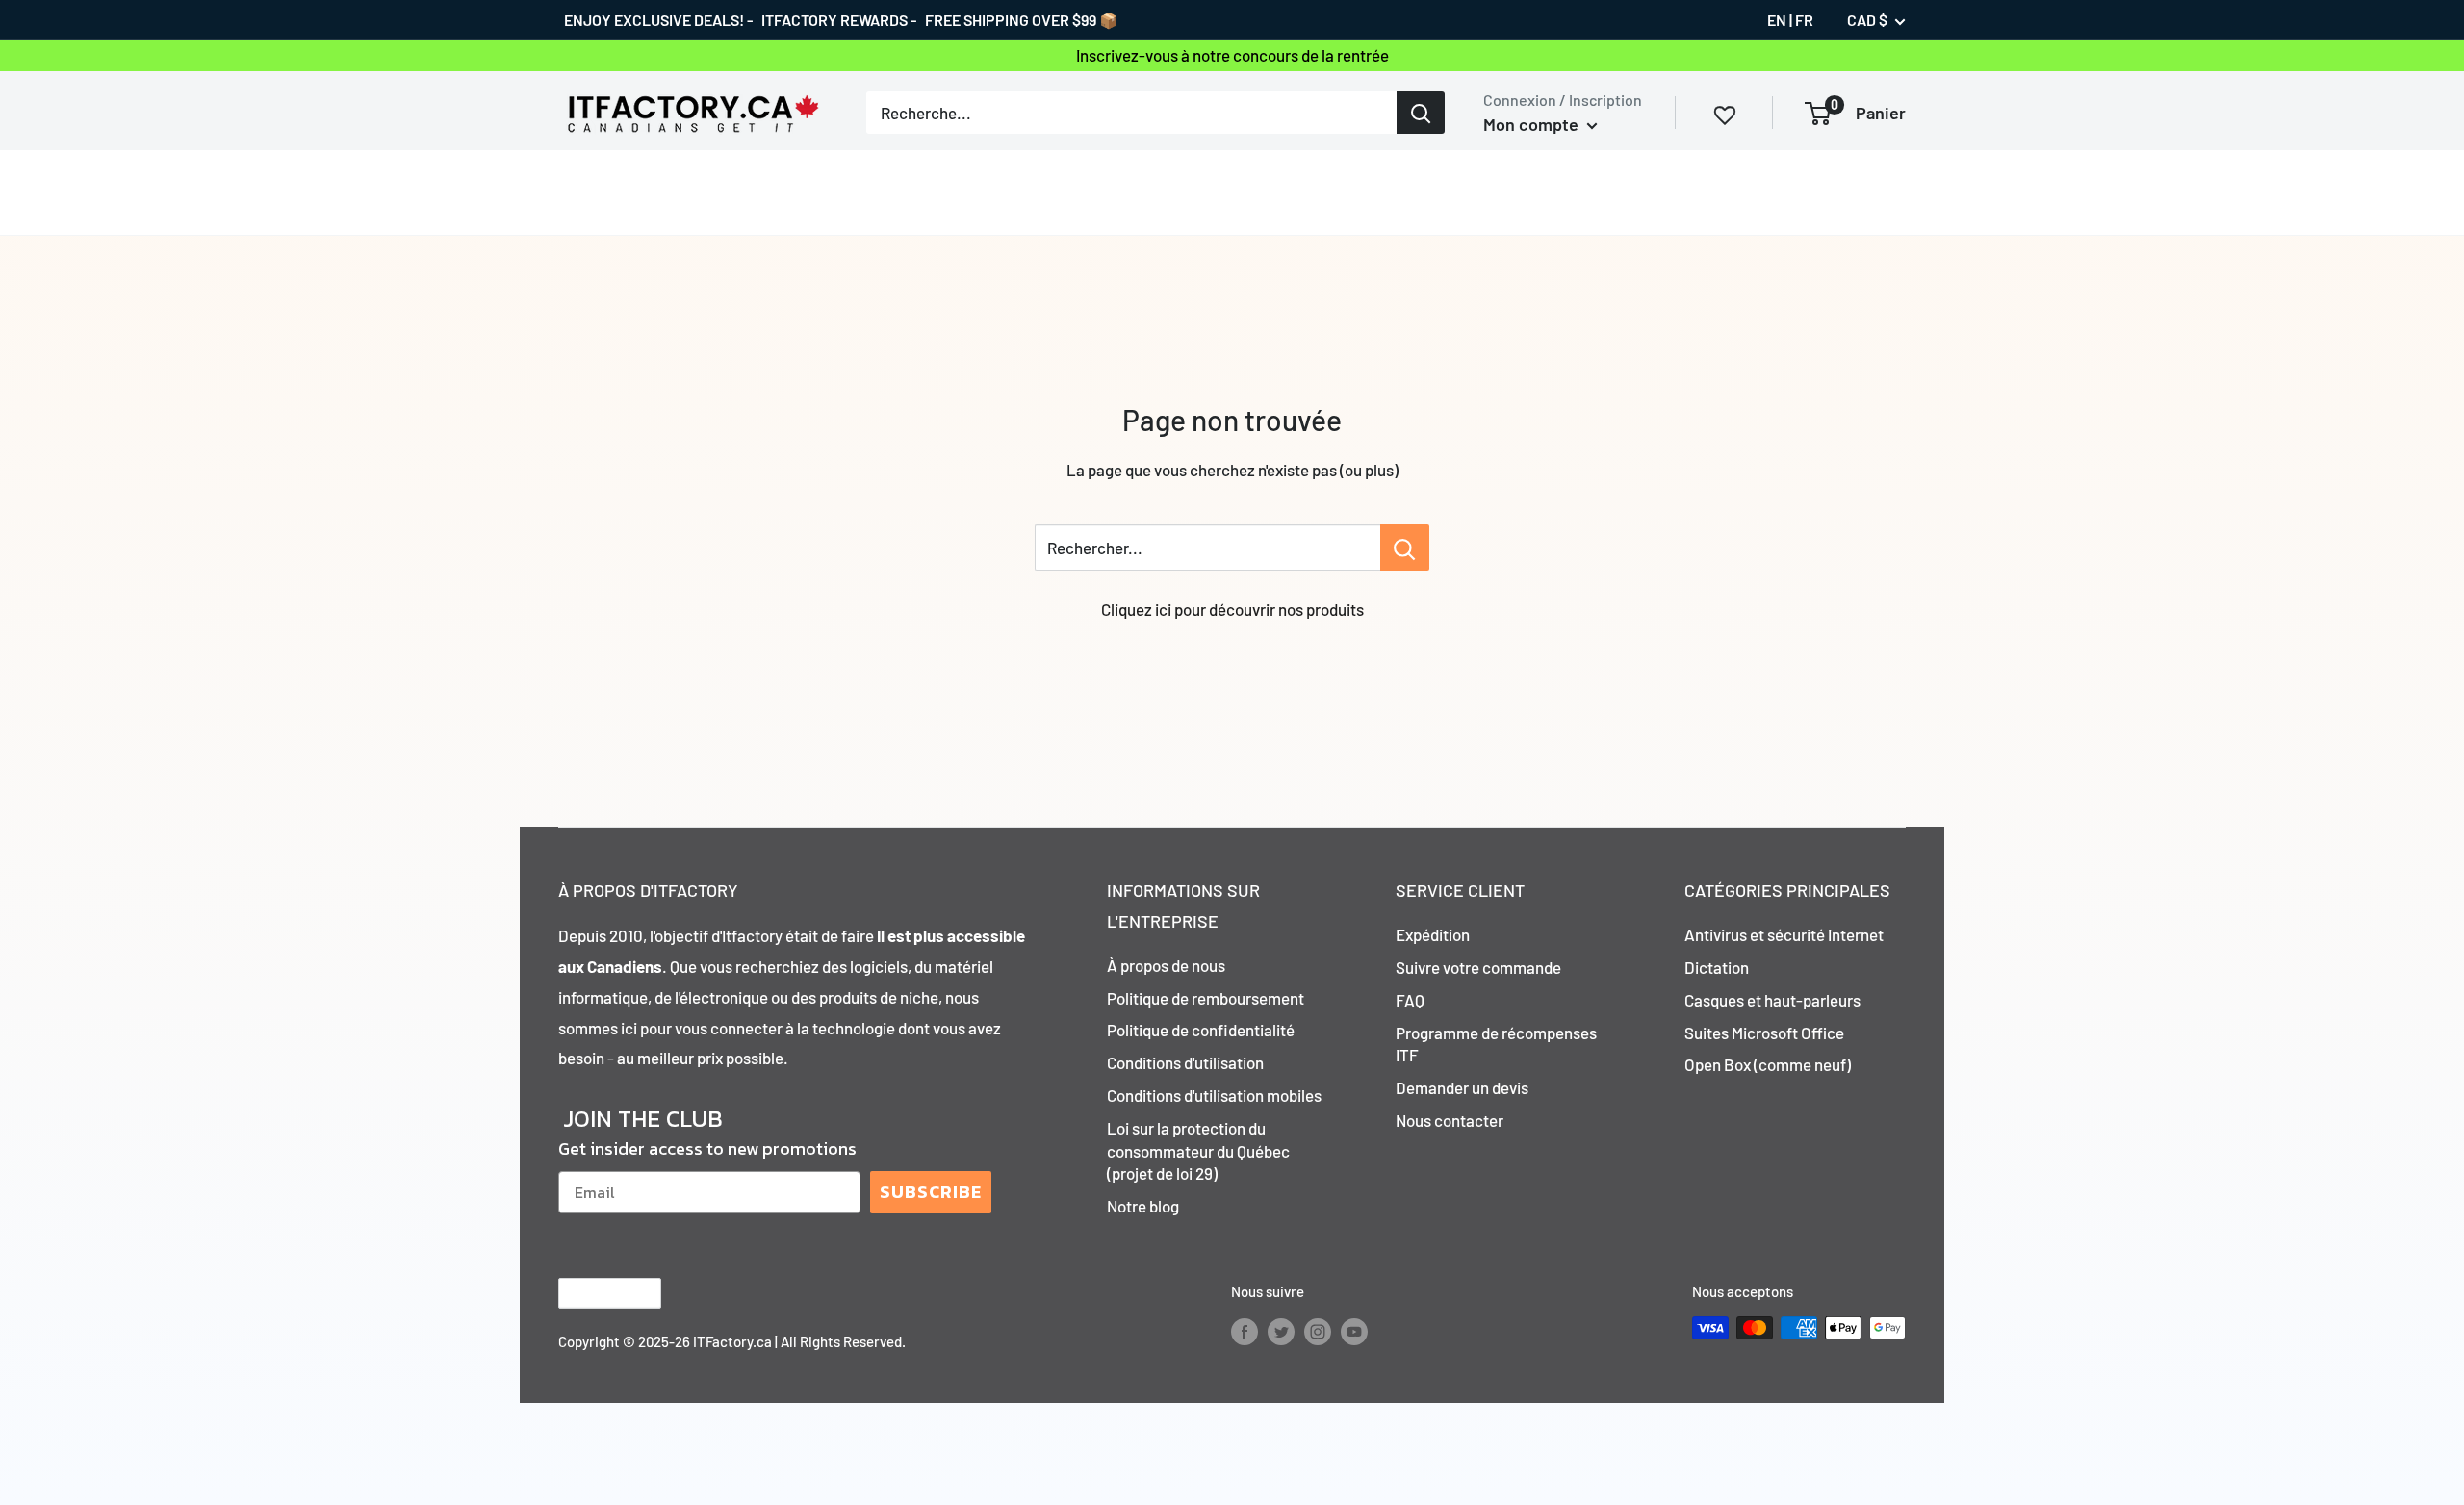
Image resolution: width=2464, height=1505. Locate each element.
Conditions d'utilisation (1185, 1062)
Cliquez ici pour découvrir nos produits (1232, 609)
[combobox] (1131, 113)
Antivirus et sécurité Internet (1784, 934)
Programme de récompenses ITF (1496, 1044)
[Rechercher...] (1405, 548)
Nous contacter (1450, 1120)
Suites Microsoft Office (1764, 1033)
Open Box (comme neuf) (1768, 1064)
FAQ (1410, 1000)
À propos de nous (1166, 965)
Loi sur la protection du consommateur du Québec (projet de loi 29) (1198, 1151)
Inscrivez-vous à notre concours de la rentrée (1232, 55)
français (593, 1294)
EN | (1780, 20)
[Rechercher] (1421, 113)
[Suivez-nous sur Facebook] (1245, 1331)
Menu (578, 191)
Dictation (1717, 967)
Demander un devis (1462, 1087)
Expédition (1433, 934)
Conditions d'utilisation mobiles (1214, 1095)
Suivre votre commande (1478, 967)
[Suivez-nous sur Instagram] (1318, 1331)
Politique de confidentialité (1201, 1030)
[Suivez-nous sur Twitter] (1281, 1331)
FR (1804, 20)
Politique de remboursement (1206, 998)
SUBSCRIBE (931, 1192)
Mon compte (1533, 124)
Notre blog (1143, 1206)
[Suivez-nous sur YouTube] (1354, 1331)
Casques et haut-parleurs (1772, 1000)
